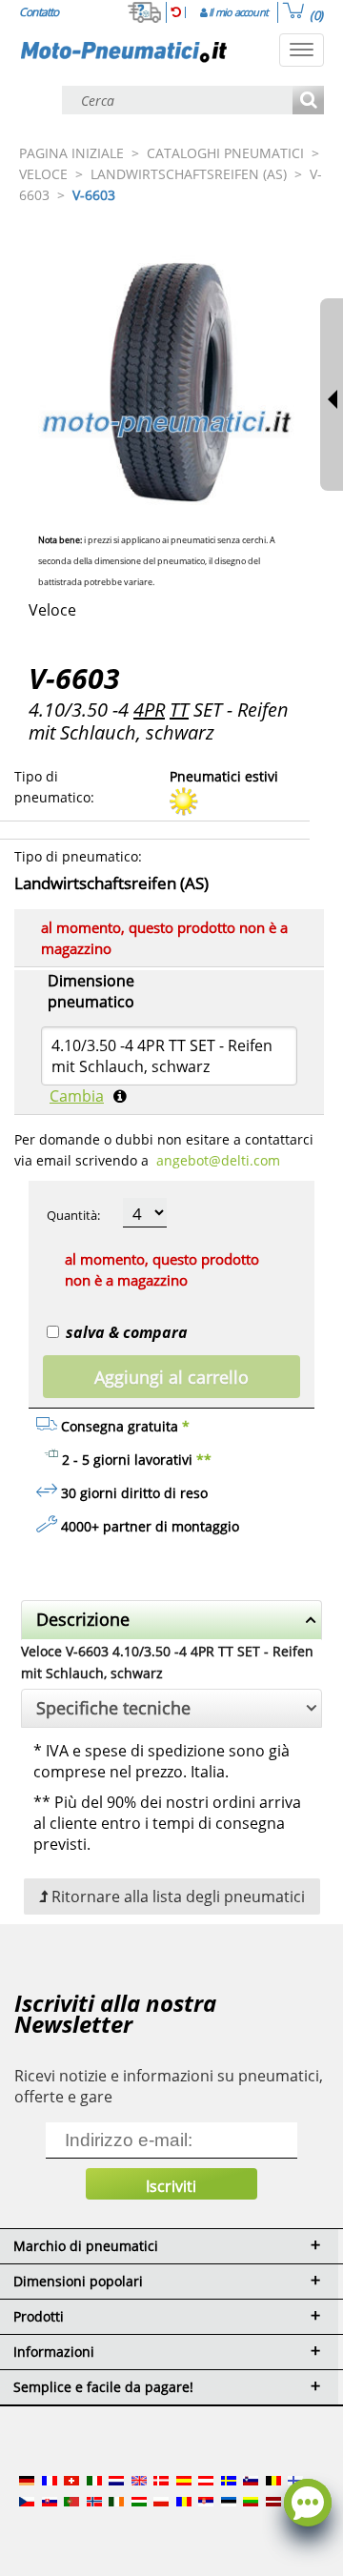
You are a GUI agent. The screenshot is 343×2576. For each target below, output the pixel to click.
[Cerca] (308, 101)
